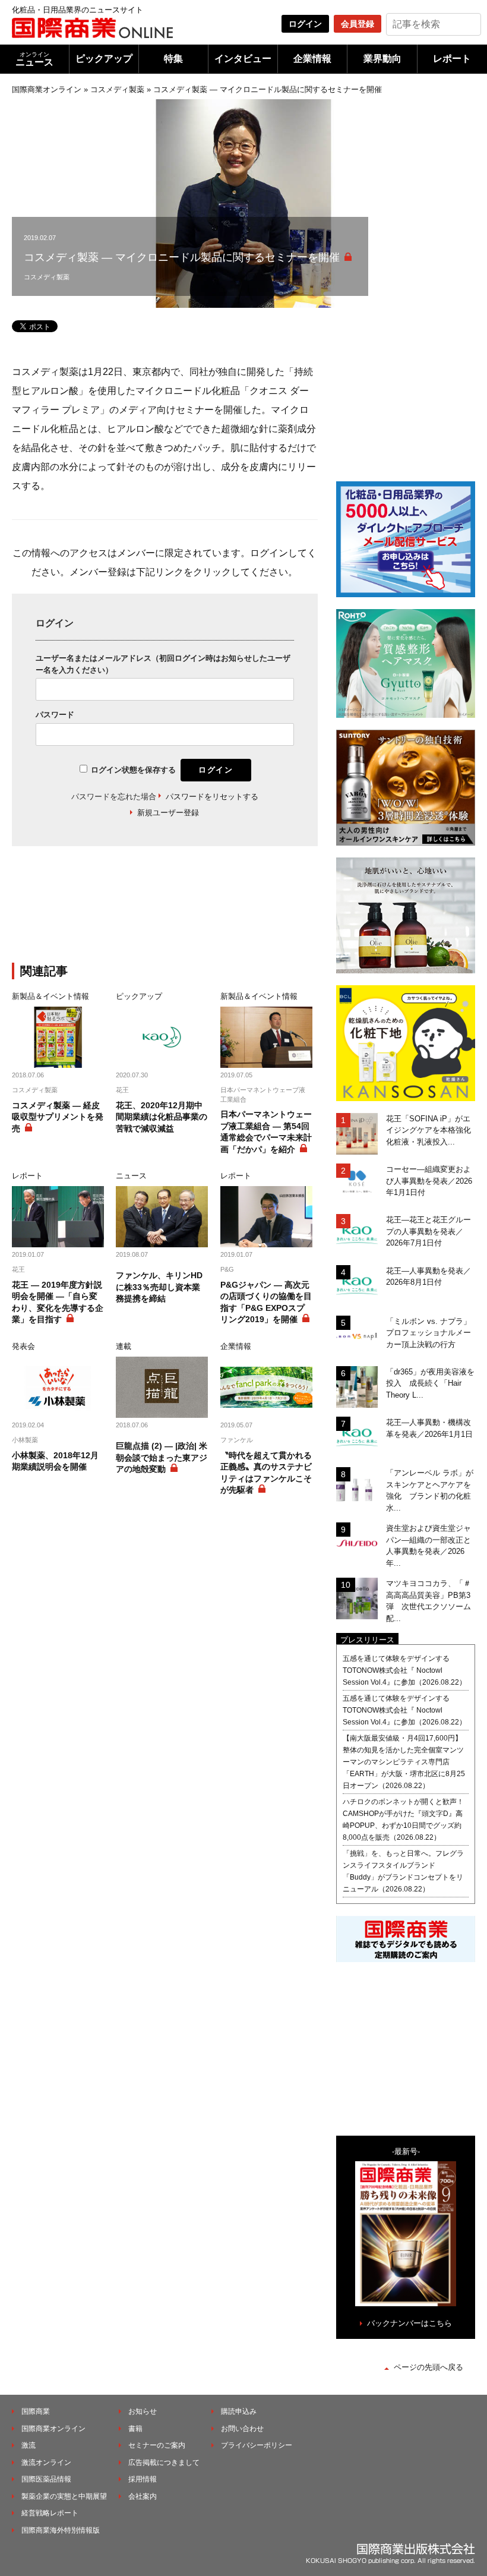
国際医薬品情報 (46, 2479)
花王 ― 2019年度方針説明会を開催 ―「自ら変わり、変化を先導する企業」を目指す (58, 1302)
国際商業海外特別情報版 (61, 2530)
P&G (227, 1269)
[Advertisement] (208, 912)
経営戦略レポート (50, 2513)
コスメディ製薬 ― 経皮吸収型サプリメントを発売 (58, 1117)
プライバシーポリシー (257, 2445)
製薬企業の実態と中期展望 (64, 2496)
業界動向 (382, 59)
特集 (173, 59)
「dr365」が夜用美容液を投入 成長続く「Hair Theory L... (430, 1383)
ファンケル (237, 1440)
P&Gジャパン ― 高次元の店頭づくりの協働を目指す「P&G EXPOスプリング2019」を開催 (266, 1302)
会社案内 (143, 2496)
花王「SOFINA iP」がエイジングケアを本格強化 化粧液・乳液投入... (431, 1130)
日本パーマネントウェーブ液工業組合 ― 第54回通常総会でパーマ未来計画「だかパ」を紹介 (266, 1132)
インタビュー (243, 59)
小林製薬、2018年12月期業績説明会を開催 (55, 1461)
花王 (122, 1090)
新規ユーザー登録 (168, 813)
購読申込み (239, 2411)
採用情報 (143, 2479)
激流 (29, 2445)
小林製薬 (25, 1440)
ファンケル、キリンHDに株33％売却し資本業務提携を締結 (159, 1287)
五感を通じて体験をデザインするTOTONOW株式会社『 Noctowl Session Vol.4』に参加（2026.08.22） (404, 1670)
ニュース (34, 59)
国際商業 (36, 2411)
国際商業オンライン (47, 89)
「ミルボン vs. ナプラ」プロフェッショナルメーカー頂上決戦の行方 (429, 1333)
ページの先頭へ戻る (429, 2367)
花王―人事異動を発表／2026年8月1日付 (429, 1277)
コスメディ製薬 (117, 89)
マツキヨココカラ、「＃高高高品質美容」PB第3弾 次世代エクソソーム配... (429, 1601)
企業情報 (312, 59)
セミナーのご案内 (157, 2445)
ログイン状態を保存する (133, 770)
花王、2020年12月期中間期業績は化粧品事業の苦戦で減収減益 (162, 1117)
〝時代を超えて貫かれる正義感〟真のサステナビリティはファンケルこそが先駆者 (266, 1473)
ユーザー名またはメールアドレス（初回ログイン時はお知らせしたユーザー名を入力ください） (163, 664)
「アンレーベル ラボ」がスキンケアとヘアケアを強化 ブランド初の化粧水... (430, 1490)
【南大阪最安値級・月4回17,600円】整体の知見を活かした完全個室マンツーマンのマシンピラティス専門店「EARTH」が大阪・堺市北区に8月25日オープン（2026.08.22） (404, 1762)
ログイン (305, 24)
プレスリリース (367, 1640)
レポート (452, 59)
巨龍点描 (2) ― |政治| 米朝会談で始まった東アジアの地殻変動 (162, 1457)
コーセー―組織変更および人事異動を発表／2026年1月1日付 (429, 1181)
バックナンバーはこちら (409, 2323)
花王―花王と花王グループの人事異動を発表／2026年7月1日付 (429, 1231)
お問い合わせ (242, 2429)
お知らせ (143, 2411)
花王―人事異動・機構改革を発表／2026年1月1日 (429, 1428)
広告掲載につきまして (164, 2463)
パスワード (55, 715)
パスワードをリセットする (212, 797)
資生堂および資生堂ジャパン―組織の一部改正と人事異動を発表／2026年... (429, 1546)
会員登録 (358, 24)
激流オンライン (46, 2463)
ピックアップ (104, 59)
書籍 (135, 2429)
